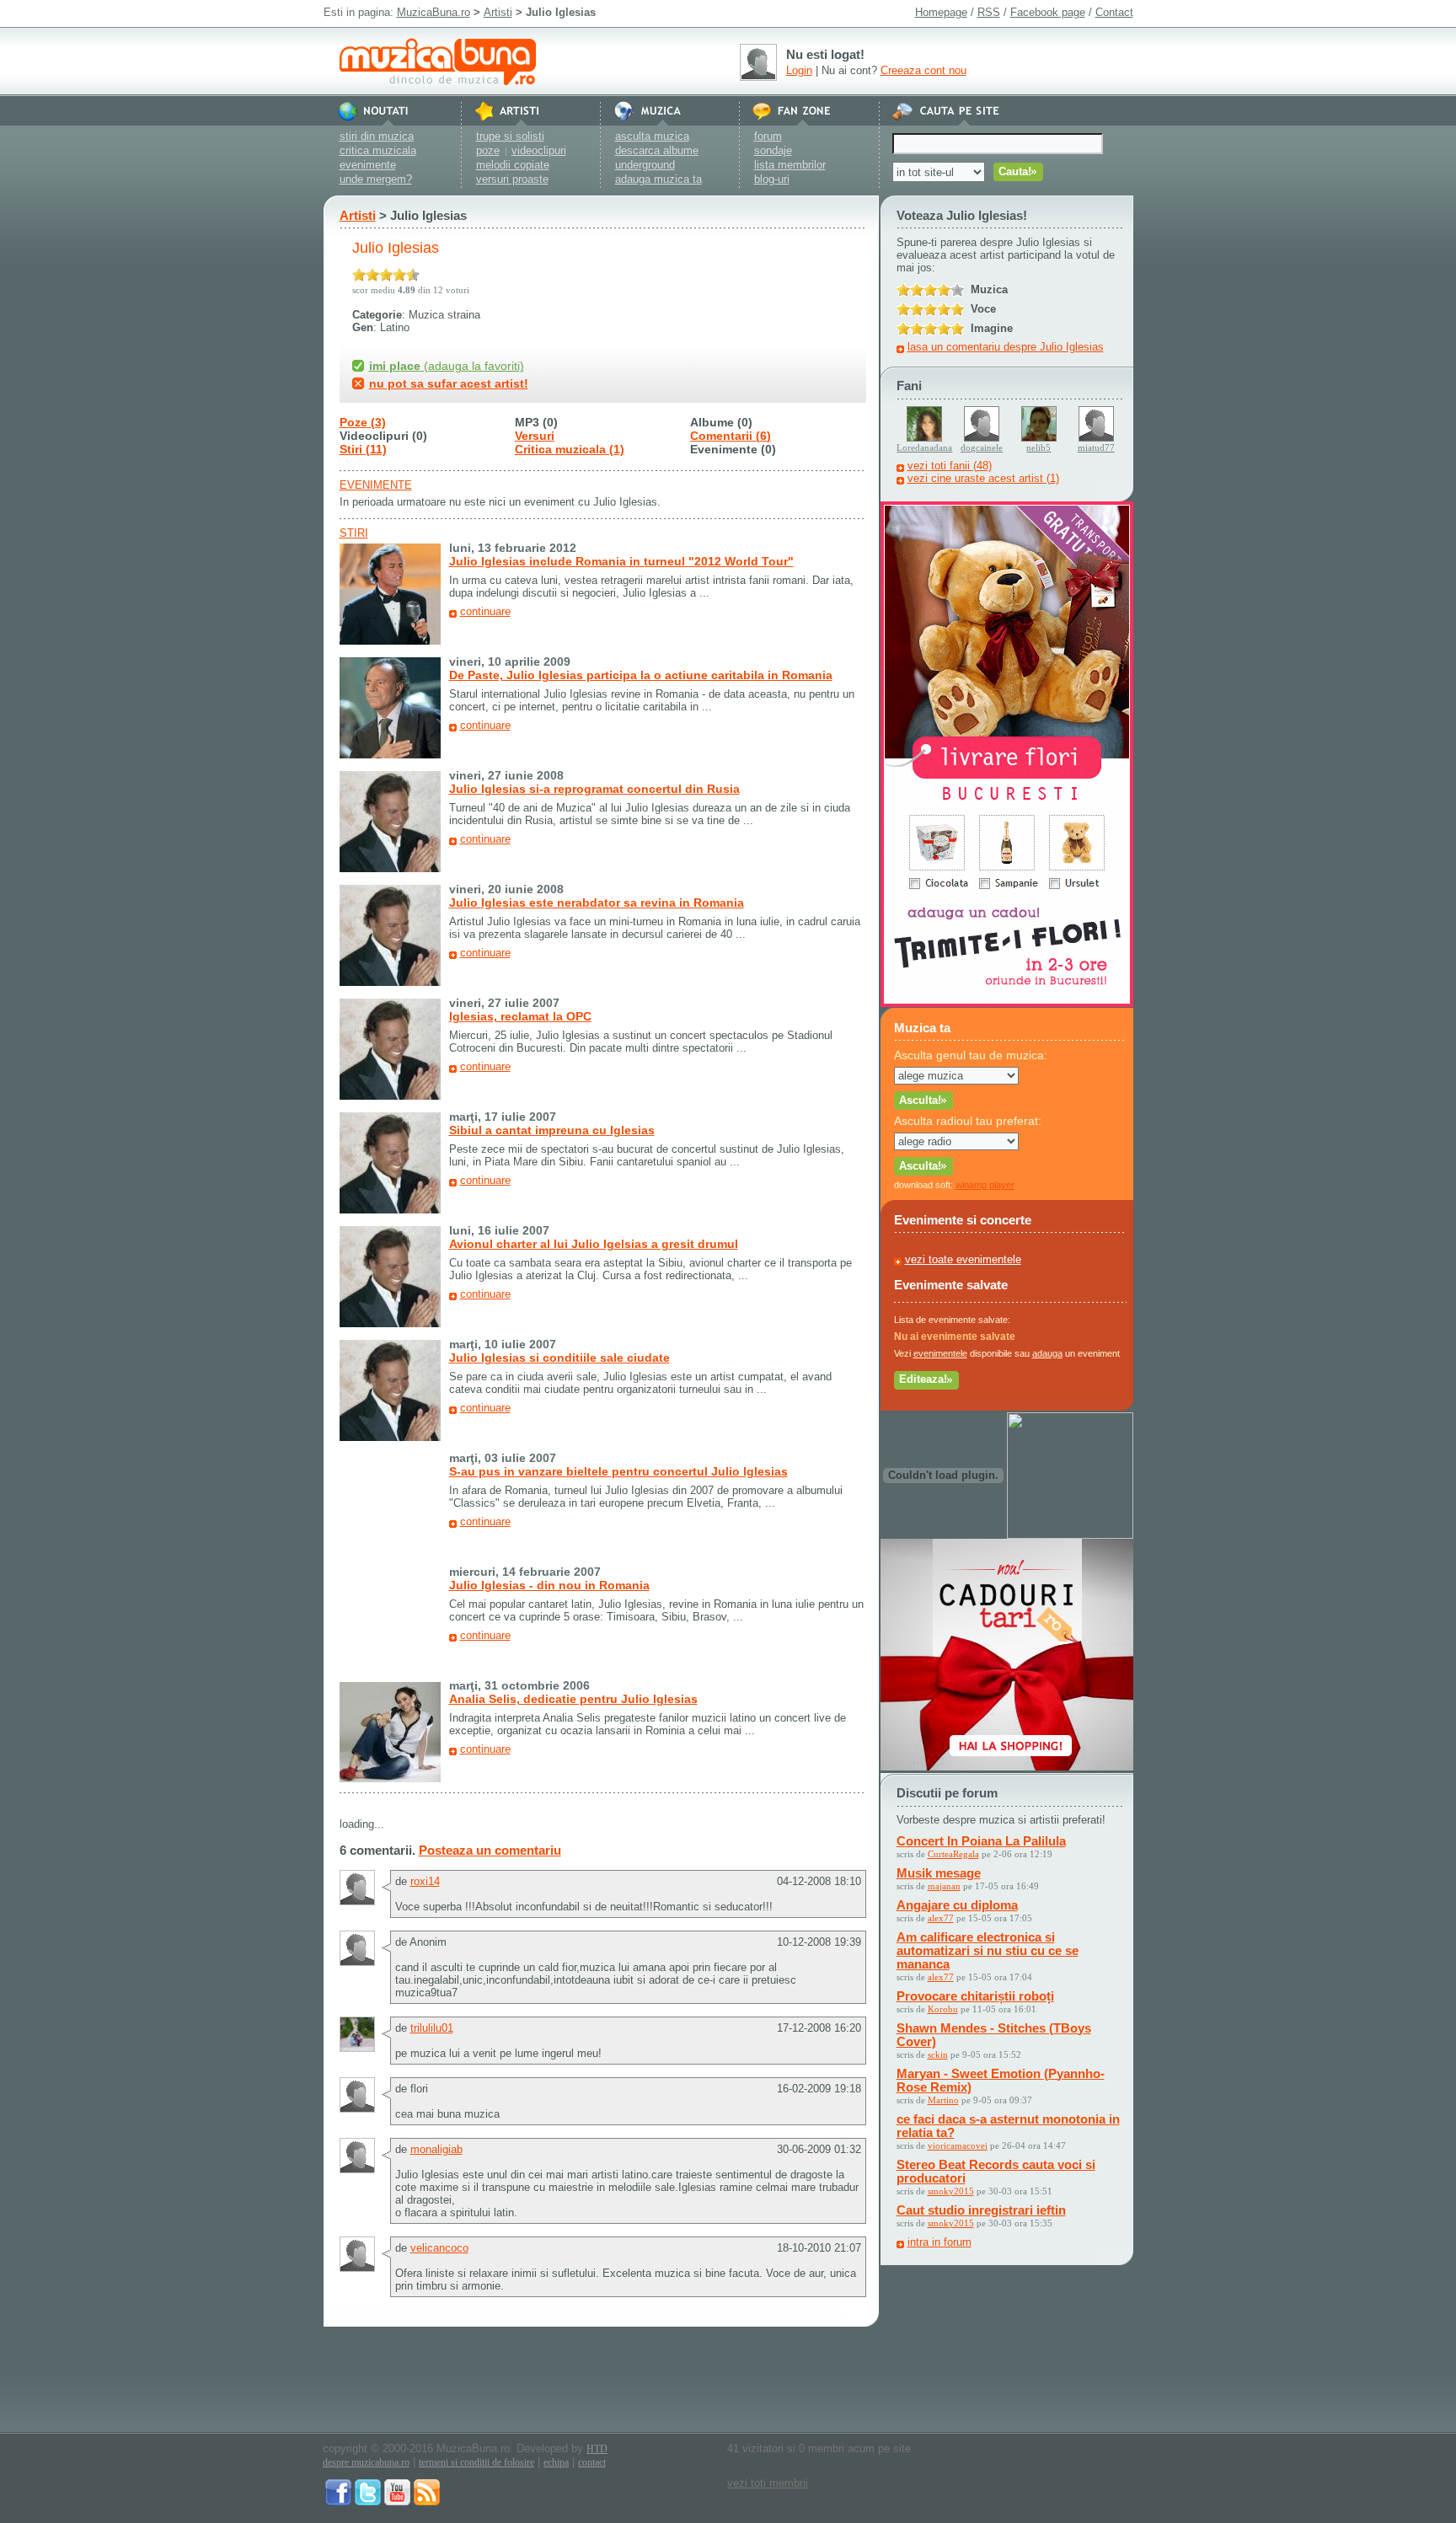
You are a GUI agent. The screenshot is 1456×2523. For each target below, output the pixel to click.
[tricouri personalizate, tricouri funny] (1070, 1535)
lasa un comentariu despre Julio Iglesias (1006, 347)
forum (768, 136)
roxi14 (425, 1881)
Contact (1114, 12)
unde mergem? (376, 179)
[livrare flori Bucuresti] (1007, 1003)
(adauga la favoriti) (447, 366)
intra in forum (939, 2242)
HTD (597, 2449)
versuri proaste (512, 179)
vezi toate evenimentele (963, 1259)
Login (799, 70)
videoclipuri (539, 150)
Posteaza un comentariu (490, 1850)
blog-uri (772, 179)
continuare (485, 611)
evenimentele (940, 1353)
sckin (938, 2054)
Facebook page (1048, 12)
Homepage (941, 12)
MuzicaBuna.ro (434, 12)
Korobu (943, 2009)
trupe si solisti (510, 136)
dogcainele (982, 447)
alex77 (941, 1918)
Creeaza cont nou (923, 70)
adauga (1047, 1353)
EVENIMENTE (376, 485)
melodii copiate (513, 165)
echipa (556, 2462)
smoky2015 (951, 2191)
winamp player (985, 1185)
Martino (943, 2100)
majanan (944, 1886)
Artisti (498, 12)
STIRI (354, 533)
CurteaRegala (953, 1854)
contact (592, 2462)
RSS (989, 12)
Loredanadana (924, 447)
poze (488, 150)
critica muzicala (378, 150)
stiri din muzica (377, 136)
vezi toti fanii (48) (950, 466)
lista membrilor (790, 165)
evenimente (368, 165)
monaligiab (436, 2149)
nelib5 (1038, 447)
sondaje (773, 150)
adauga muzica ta (658, 179)
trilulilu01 (432, 2028)
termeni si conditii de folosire (476, 2462)
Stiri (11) (363, 449)
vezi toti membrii (768, 2483)
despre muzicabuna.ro (366, 2462)
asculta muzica (652, 136)
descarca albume (657, 150)
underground (645, 165)
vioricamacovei (958, 2145)
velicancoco (439, 2248)
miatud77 (1096, 447)
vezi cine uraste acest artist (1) (983, 478)
